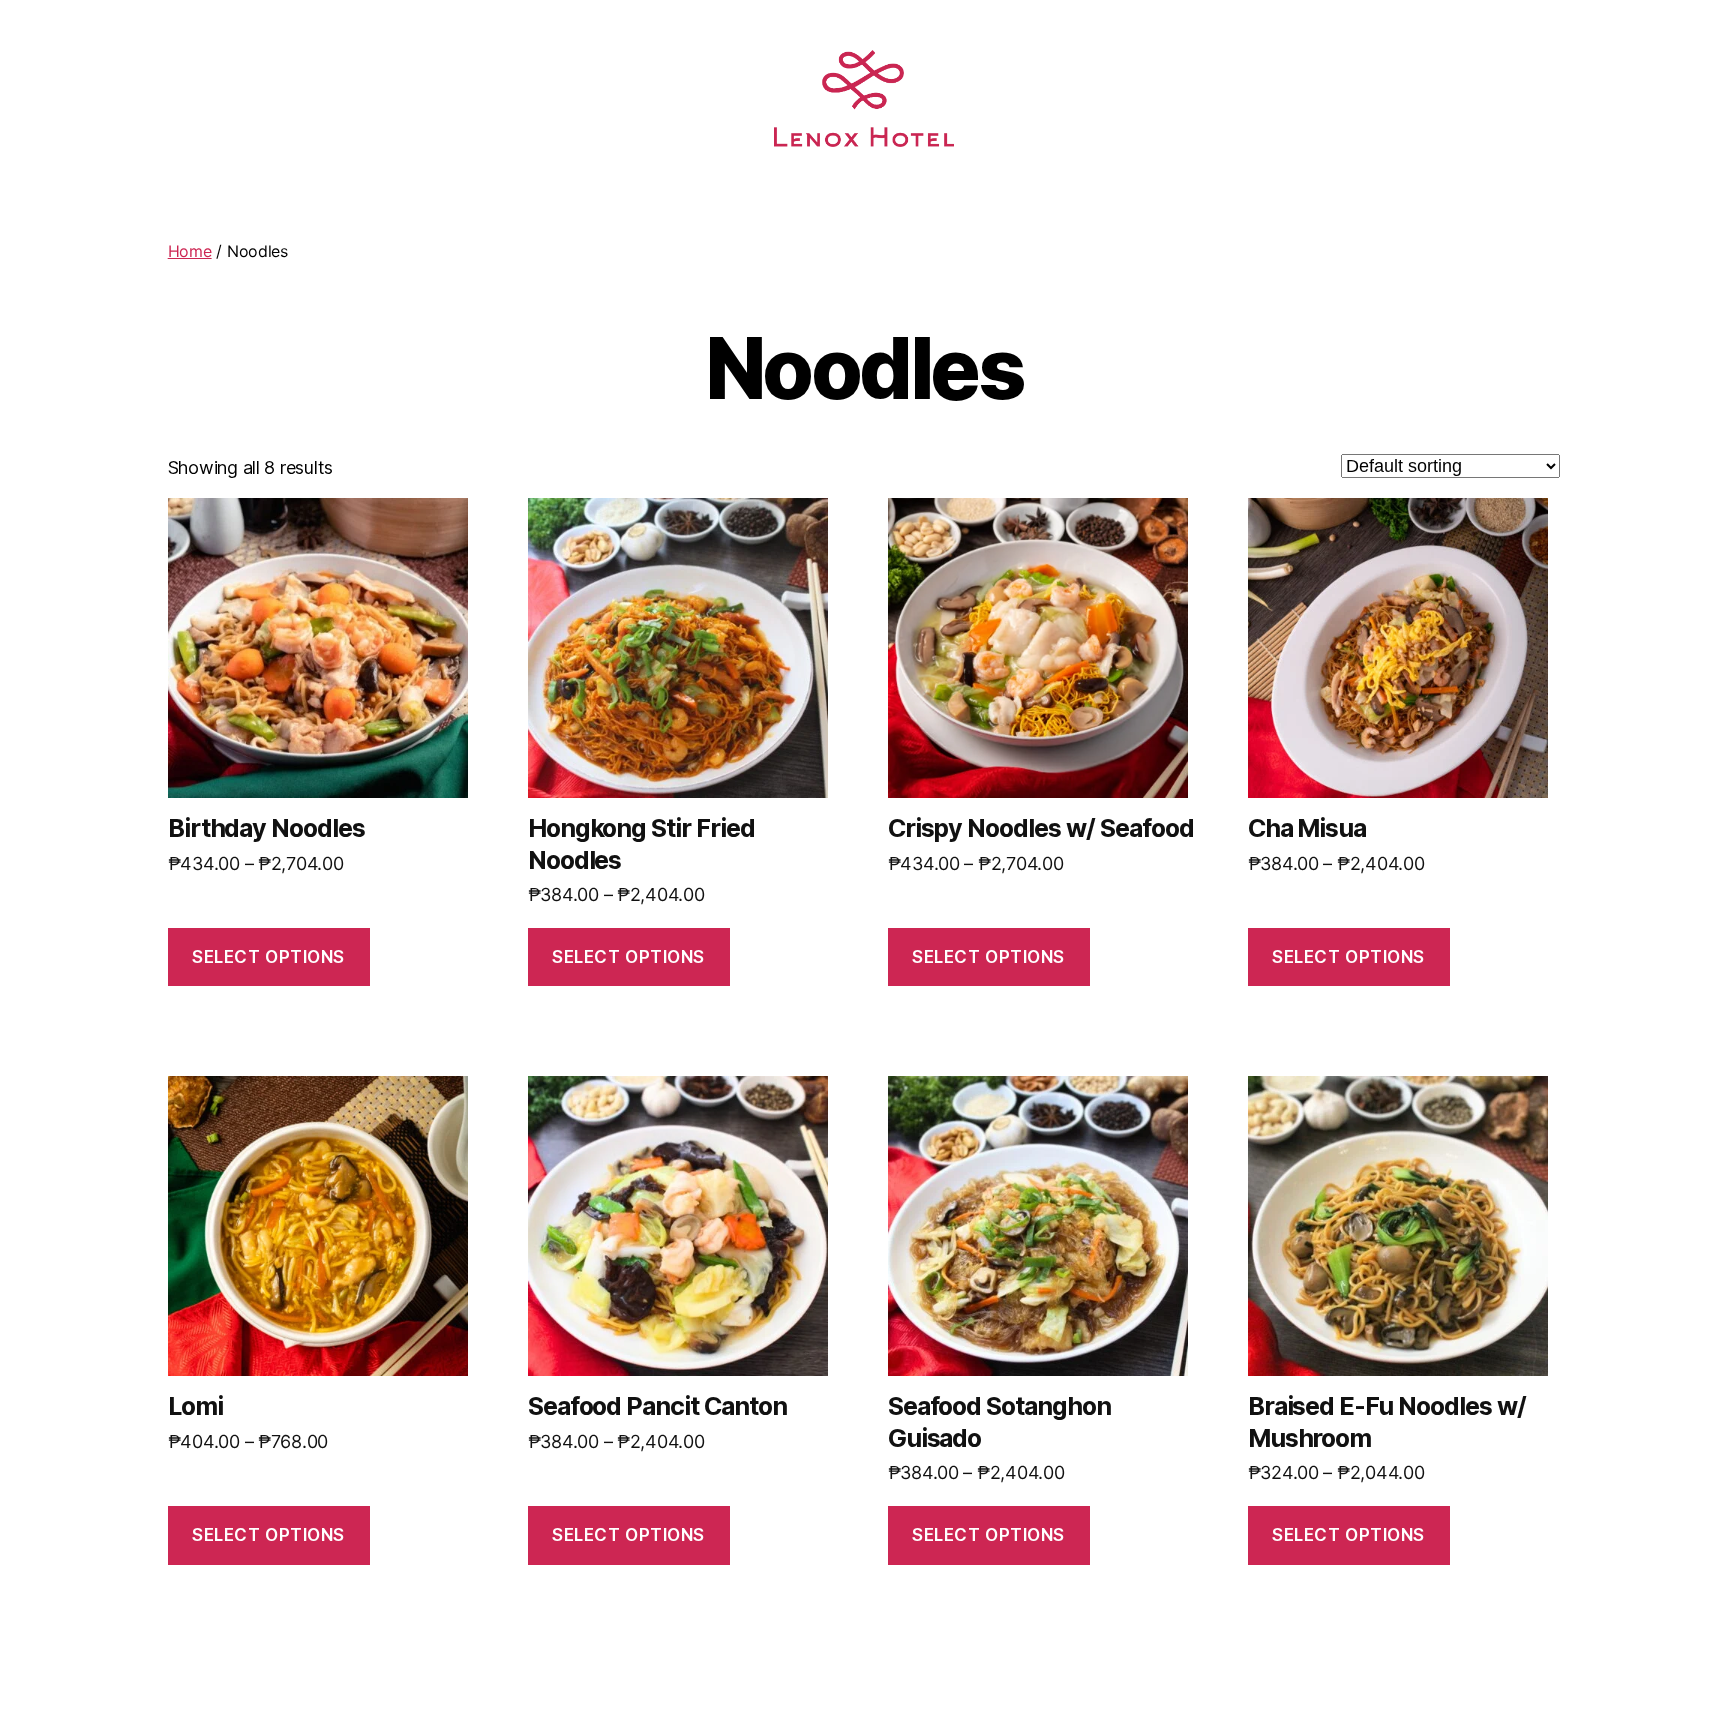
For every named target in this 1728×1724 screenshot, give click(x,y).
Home (190, 251)
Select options (268, 957)
